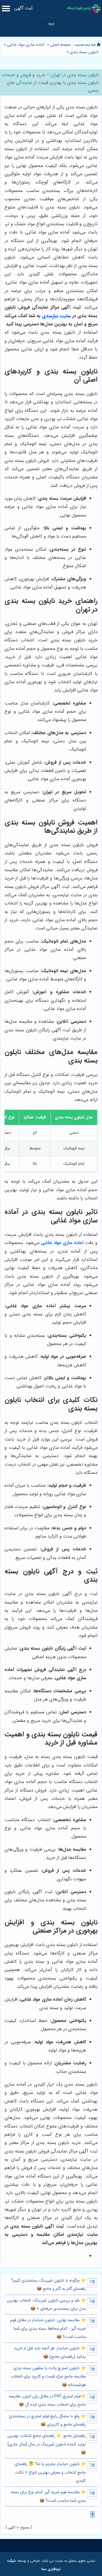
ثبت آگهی (23, 8)
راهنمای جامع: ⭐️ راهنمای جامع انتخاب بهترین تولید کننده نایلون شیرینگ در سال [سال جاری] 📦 (47, 2444)
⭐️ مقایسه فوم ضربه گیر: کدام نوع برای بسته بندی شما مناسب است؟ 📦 (48, 2496)
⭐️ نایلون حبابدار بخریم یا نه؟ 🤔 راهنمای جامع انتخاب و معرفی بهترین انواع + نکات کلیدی (50, 2472)
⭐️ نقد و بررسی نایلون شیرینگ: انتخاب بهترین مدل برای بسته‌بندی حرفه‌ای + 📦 (46, 2305)
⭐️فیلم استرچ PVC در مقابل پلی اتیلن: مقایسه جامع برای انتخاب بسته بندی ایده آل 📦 (47, 2401)
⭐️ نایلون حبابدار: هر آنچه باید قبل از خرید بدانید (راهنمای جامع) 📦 (50, 2352)
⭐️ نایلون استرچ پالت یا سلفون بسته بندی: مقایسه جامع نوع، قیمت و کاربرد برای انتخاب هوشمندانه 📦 (48, 2377)
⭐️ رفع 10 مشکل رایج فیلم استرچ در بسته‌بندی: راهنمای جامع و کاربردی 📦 (47, 2420)
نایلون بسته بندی (84, 52)
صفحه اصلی (60, 45)
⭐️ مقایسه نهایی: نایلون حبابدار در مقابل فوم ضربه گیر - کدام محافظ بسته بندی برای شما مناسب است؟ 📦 (48, 2329)
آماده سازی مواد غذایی (25, 45)
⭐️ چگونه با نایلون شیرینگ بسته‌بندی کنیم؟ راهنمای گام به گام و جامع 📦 (49, 2285)
